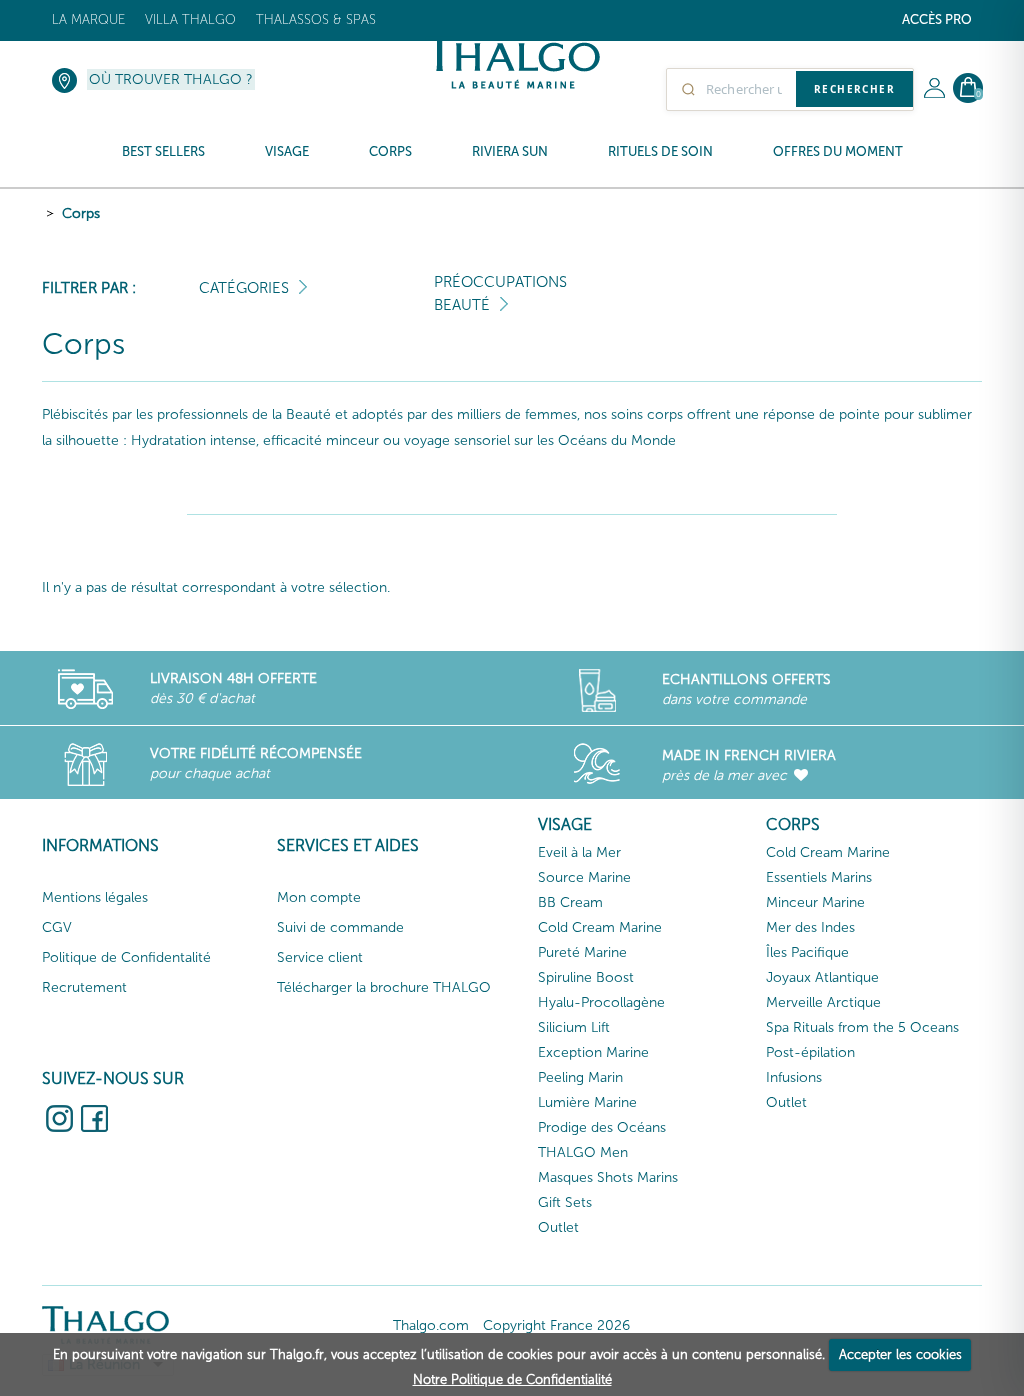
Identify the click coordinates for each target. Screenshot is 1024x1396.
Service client (320, 957)
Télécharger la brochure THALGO (384, 987)
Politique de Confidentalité (126, 957)
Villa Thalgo (190, 19)
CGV (57, 927)
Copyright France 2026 (556, 1325)
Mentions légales (95, 897)
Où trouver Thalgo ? (171, 79)
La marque (88, 19)
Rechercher (854, 89)
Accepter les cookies (900, 1354)
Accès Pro (937, 19)
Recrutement (84, 987)
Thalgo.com (431, 1325)
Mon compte (319, 897)
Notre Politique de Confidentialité (512, 1379)
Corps (81, 213)
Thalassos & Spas (316, 19)
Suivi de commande (340, 927)
